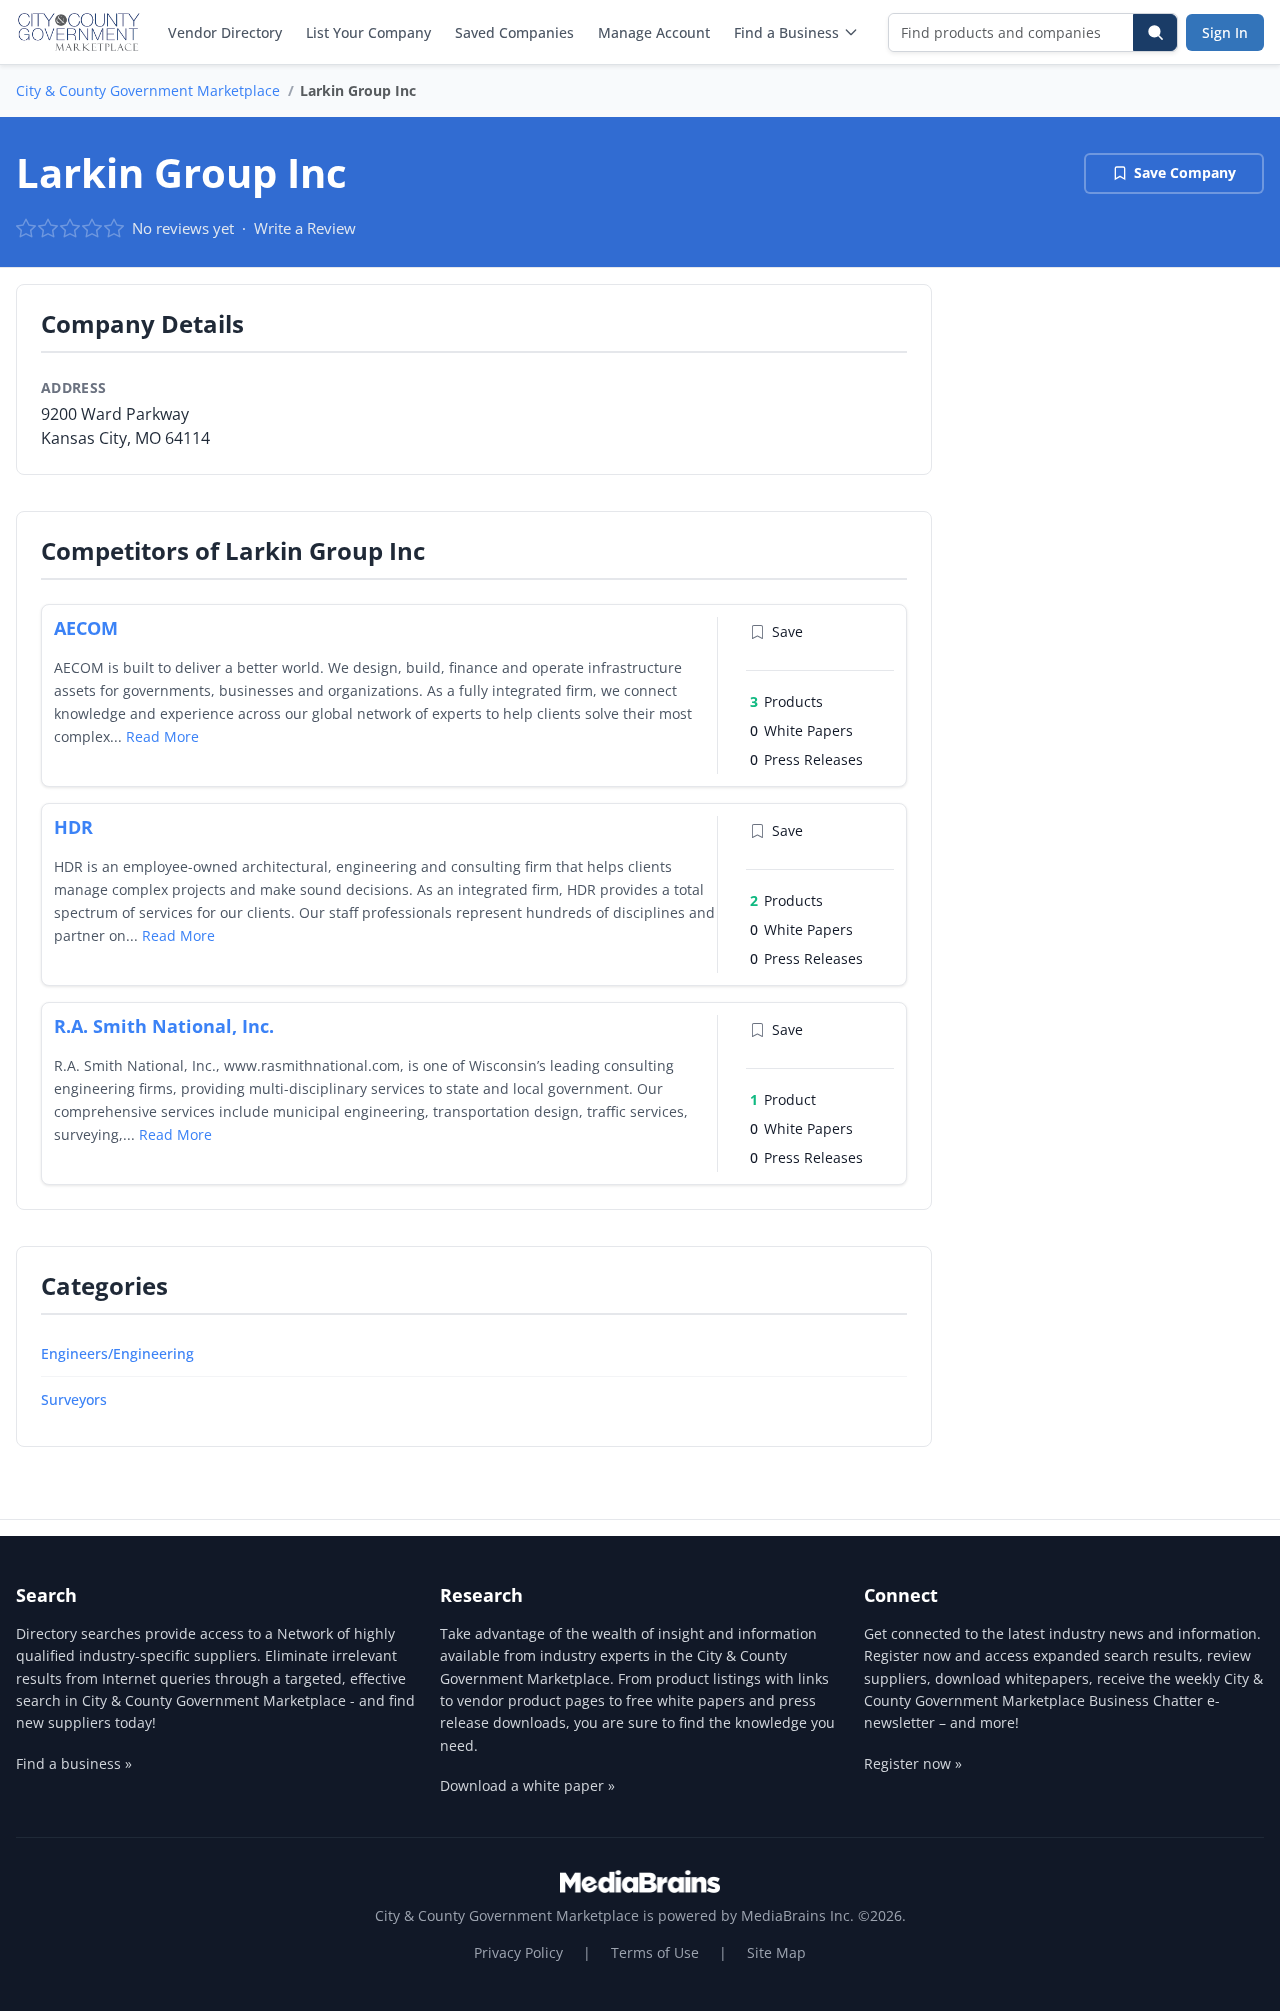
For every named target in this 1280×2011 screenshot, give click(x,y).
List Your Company (368, 32)
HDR (73, 827)
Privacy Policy (518, 1952)
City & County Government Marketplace (148, 90)
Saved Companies (514, 32)
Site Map (776, 1952)
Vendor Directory (225, 32)
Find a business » (74, 1763)
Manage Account (654, 32)
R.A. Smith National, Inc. (164, 1026)
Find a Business (786, 32)
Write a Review (305, 228)
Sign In (1225, 32)
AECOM (86, 628)
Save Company (1185, 172)
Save (787, 631)
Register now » (913, 1763)
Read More (162, 736)
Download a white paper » (527, 1785)
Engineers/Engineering (117, 1353)
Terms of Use (655, 1952)
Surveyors (74, 1399)
